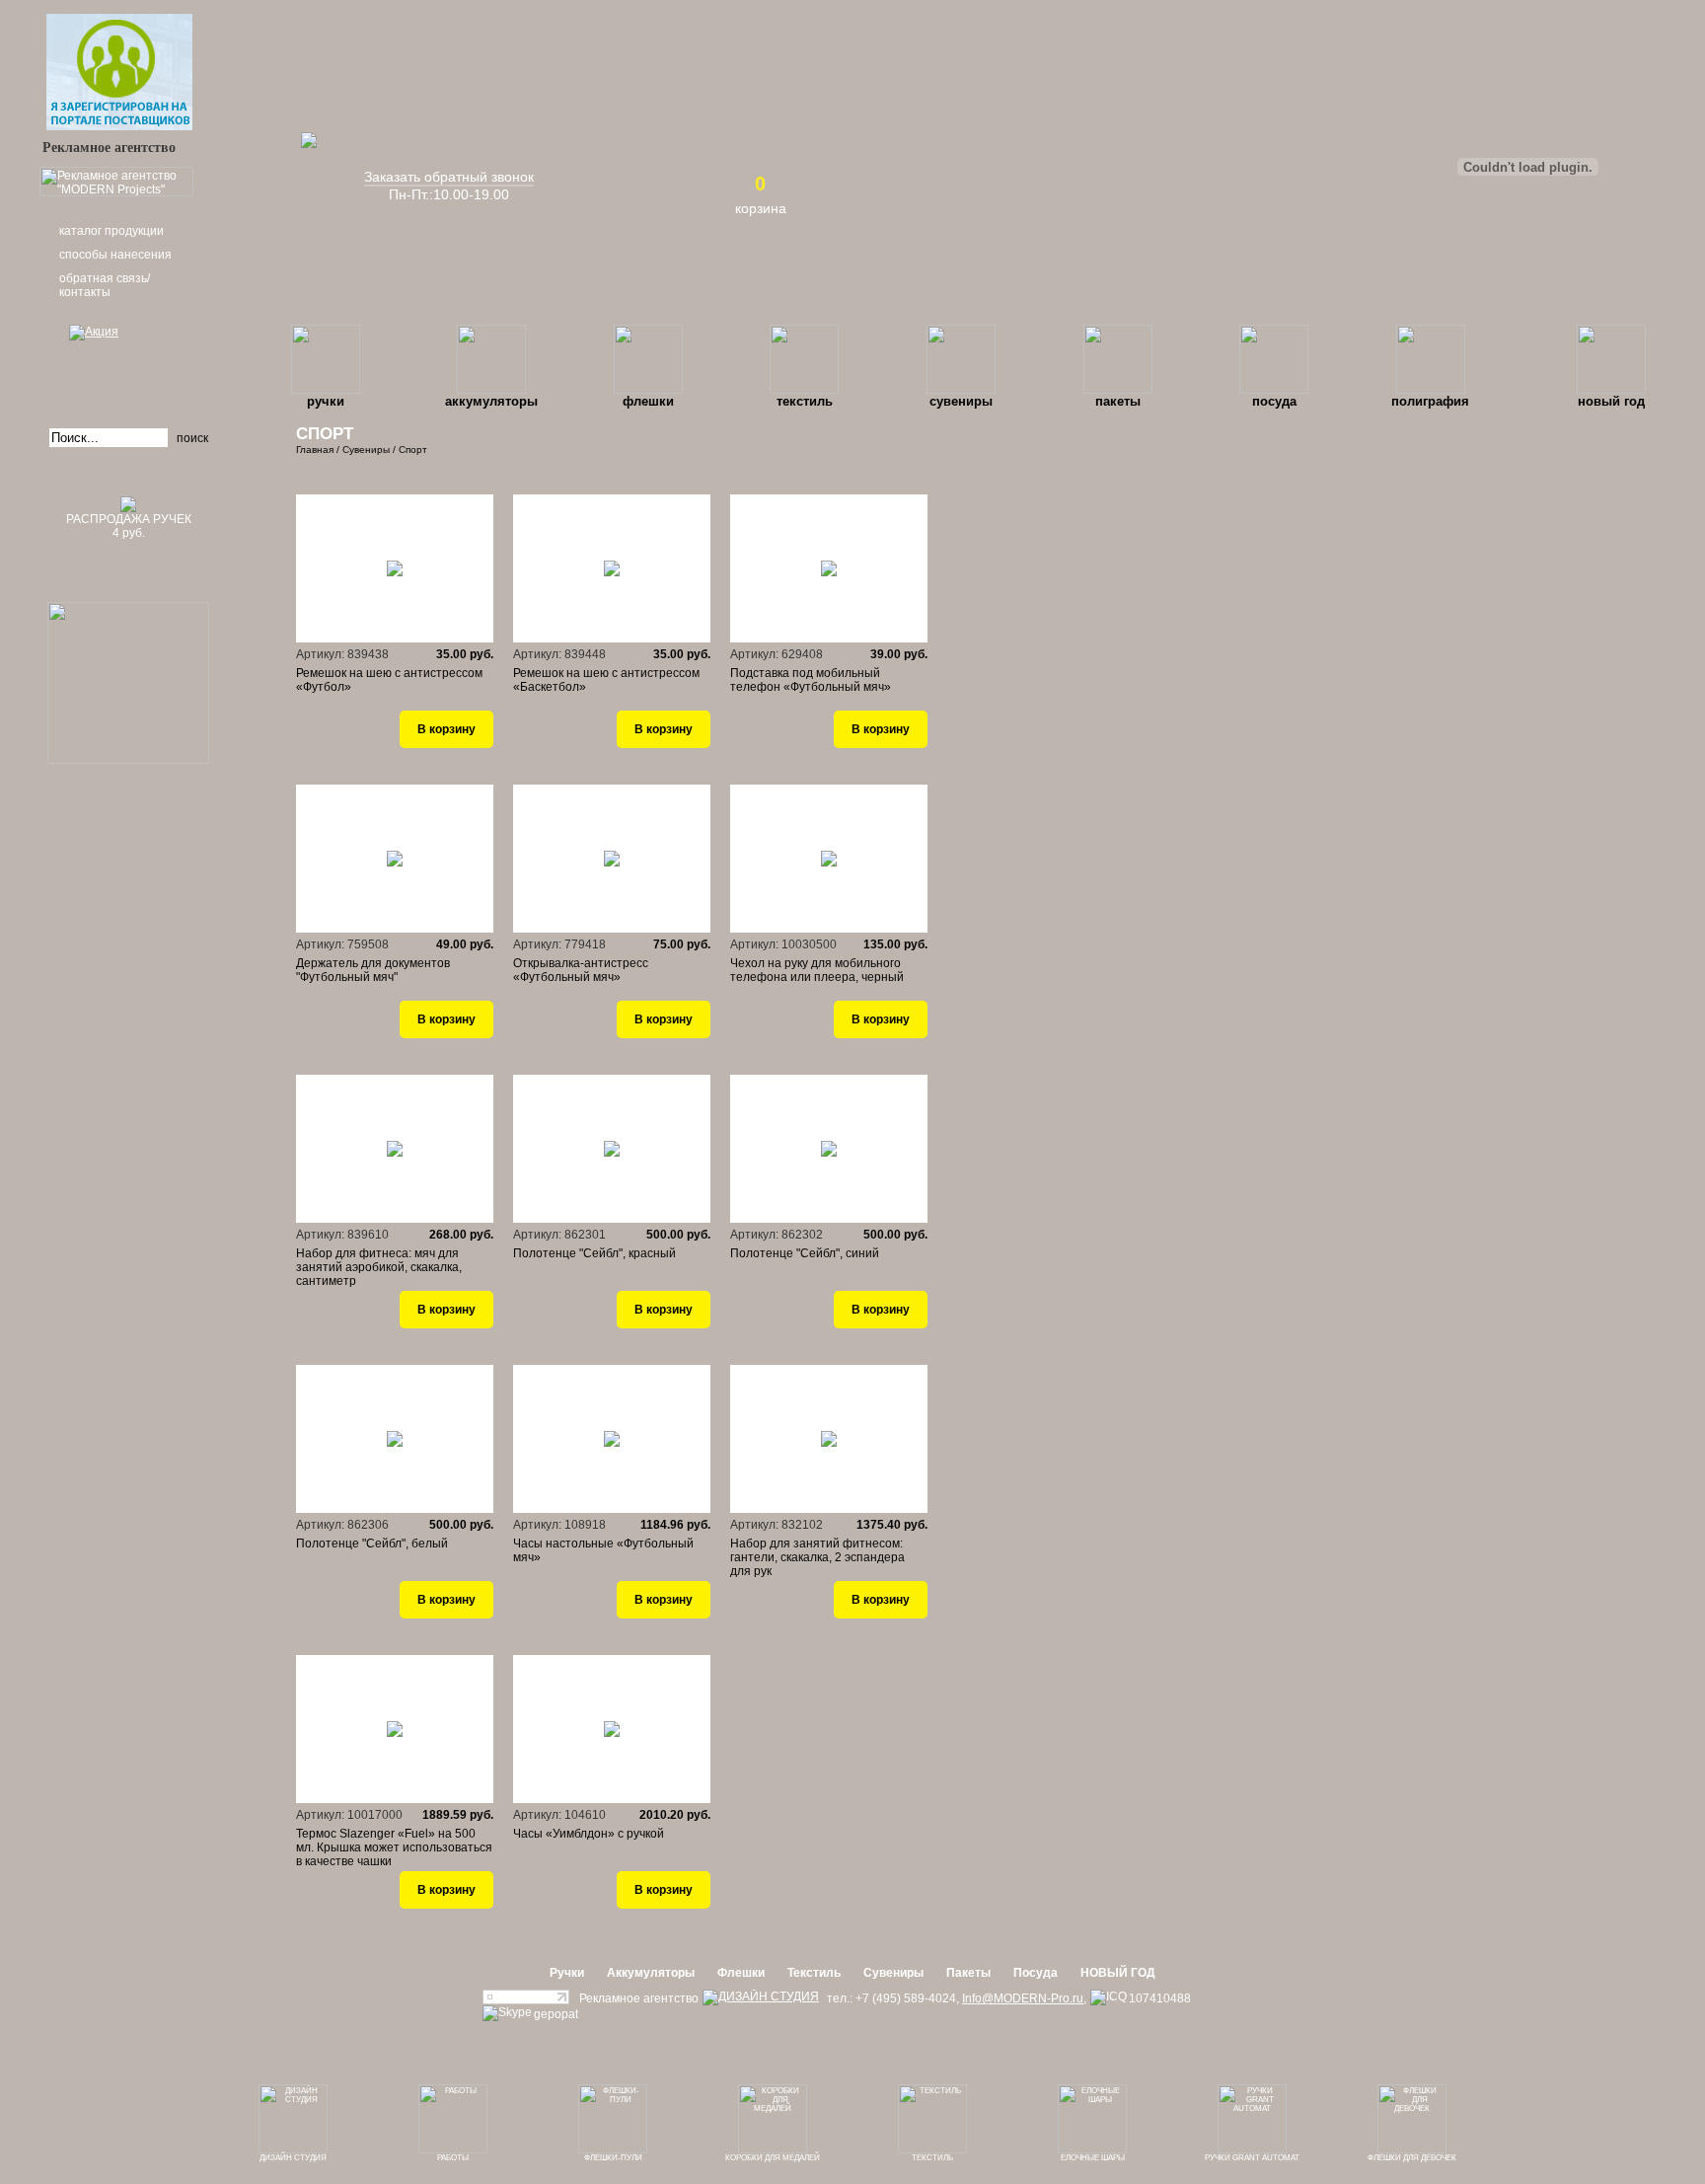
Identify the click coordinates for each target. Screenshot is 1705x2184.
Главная (315, 450)
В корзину (446, 729)
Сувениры (961, 401)
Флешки (648, 401)
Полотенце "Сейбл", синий (805, 1253)
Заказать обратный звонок (449, 177)
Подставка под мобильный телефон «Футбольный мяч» (811, 680)
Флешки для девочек (1412, 2158)
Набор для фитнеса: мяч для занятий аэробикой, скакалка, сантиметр (379, 1267)
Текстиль (805, 401)
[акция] (128, 360)
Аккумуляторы (491, 401)
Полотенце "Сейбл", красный (594, 1253)
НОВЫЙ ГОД (1611, 401)
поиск (192, 438)
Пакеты (1118, 401)
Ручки (326, 401)
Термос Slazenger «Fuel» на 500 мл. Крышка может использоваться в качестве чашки (394, 1847)
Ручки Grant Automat (1252, 2158)
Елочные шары (1093, 2158)
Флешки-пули (613, 2158)
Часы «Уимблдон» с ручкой (589, 1834)
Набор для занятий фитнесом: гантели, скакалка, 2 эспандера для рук (817, 1557)
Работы (453, 2158)
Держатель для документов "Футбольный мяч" (373, 970)
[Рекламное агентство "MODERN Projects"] (116, 192)
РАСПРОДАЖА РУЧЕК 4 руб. (129, 526)
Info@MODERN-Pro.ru (1023, 1998)
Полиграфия (1430, 401)
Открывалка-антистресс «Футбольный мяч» (581, 970)
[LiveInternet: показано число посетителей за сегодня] (526, 2000)
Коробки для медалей (773, 2158)
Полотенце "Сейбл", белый (372, 1544)
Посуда (1274, 401)
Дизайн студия (293, 2158)
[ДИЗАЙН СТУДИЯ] (761, 1997)
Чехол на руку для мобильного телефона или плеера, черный (817, 970)
